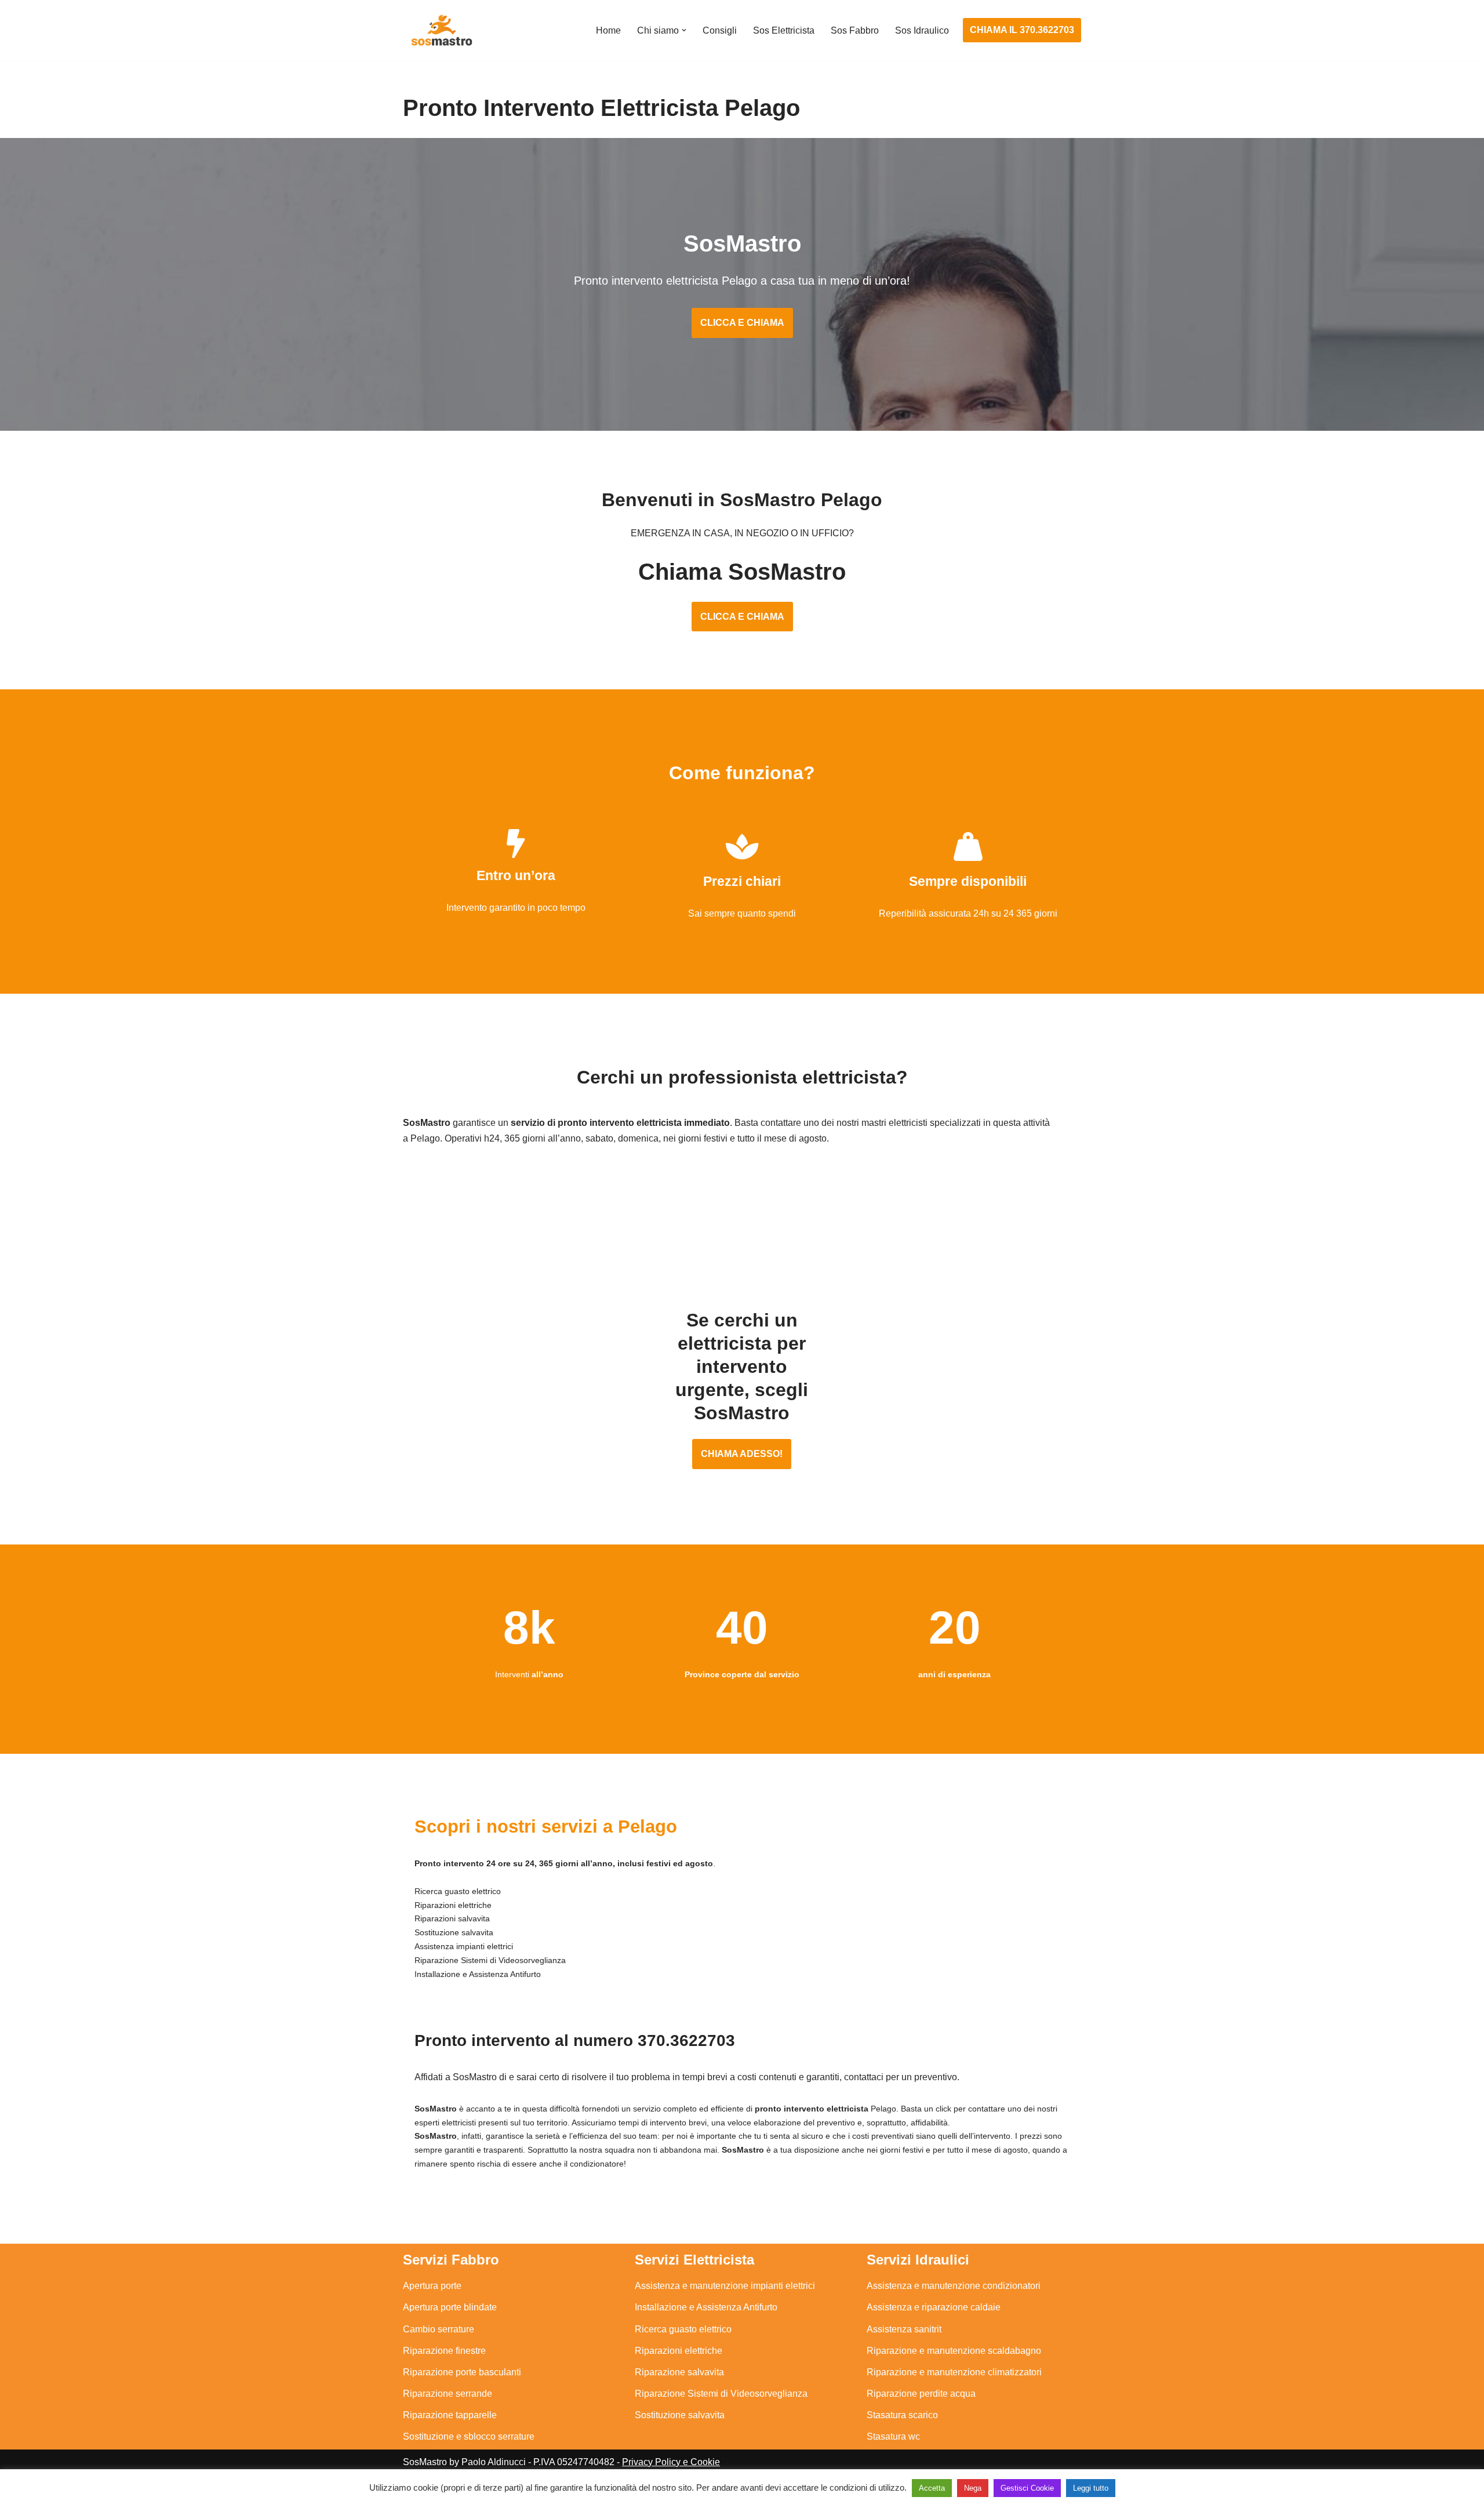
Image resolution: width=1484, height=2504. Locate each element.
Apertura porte (432, 2286)
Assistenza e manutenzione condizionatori (954, 2286)
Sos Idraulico (922, 30)
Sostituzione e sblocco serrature (469, 2436)
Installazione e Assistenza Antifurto (706, 2307)
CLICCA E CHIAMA (742, 323)
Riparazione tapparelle (450, 2415)
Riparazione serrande (448, 2394)
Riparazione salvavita (679, 2372)
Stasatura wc (893, 2436)
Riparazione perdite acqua (921, 2394)
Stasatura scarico (902, 2415)
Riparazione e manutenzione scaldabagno (954, 2351)
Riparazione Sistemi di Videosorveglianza (721, 2394)
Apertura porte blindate (450, 2307)
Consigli (720, 30)
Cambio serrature (439, 2329)
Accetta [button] (932, 2488)
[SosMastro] (441, 30)
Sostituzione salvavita (680, 2415)
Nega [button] (973, 2488)
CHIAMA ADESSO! (742, 1454)
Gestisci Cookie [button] (1027, 2488)
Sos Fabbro (855, 30)
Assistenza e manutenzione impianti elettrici (725, 2286)
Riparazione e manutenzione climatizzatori (954, 2372)
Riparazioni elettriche (679, 2351)
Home (608, 30)
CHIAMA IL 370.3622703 (1022, 30)
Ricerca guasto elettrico (683, 2329)
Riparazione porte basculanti (462, 2372)
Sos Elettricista (784, 30)
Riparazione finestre (444, 2351)
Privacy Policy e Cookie (671, 2462)
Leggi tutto (1091, 2488)
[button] (684, 30)
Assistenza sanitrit (904, 2329)
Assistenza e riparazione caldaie (934, 2307)
